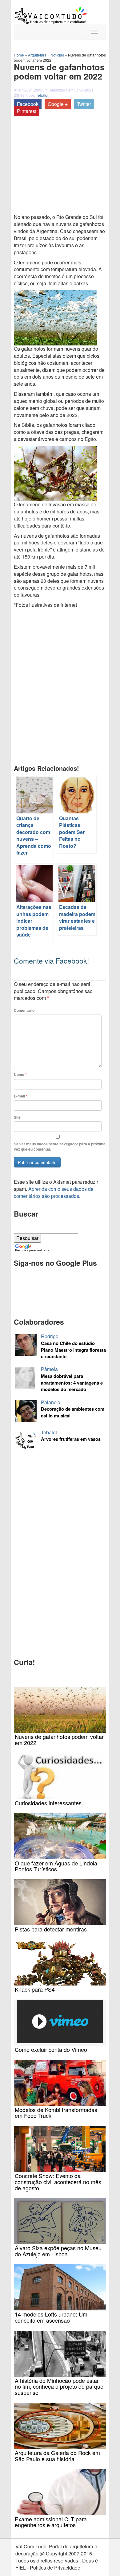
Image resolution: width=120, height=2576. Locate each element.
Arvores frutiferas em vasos (71, 1439)
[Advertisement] (46, 155)
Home (19, 55)
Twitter (84, 104)
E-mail (21, 1096)
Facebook (28, 104)
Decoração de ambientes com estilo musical (73, 1412)
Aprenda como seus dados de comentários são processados (54, 1192)
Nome (20, 1075)
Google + (58, 104)
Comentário (24, 1010)
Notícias (57, 55)
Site (17, 1117)
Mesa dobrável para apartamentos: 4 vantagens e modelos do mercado (72, 1383)
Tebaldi (42, 95)
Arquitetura (37, 55)
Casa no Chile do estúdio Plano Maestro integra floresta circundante (73, 1350)
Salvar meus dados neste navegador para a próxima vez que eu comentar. (60, 1147)
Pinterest (27, 111)
